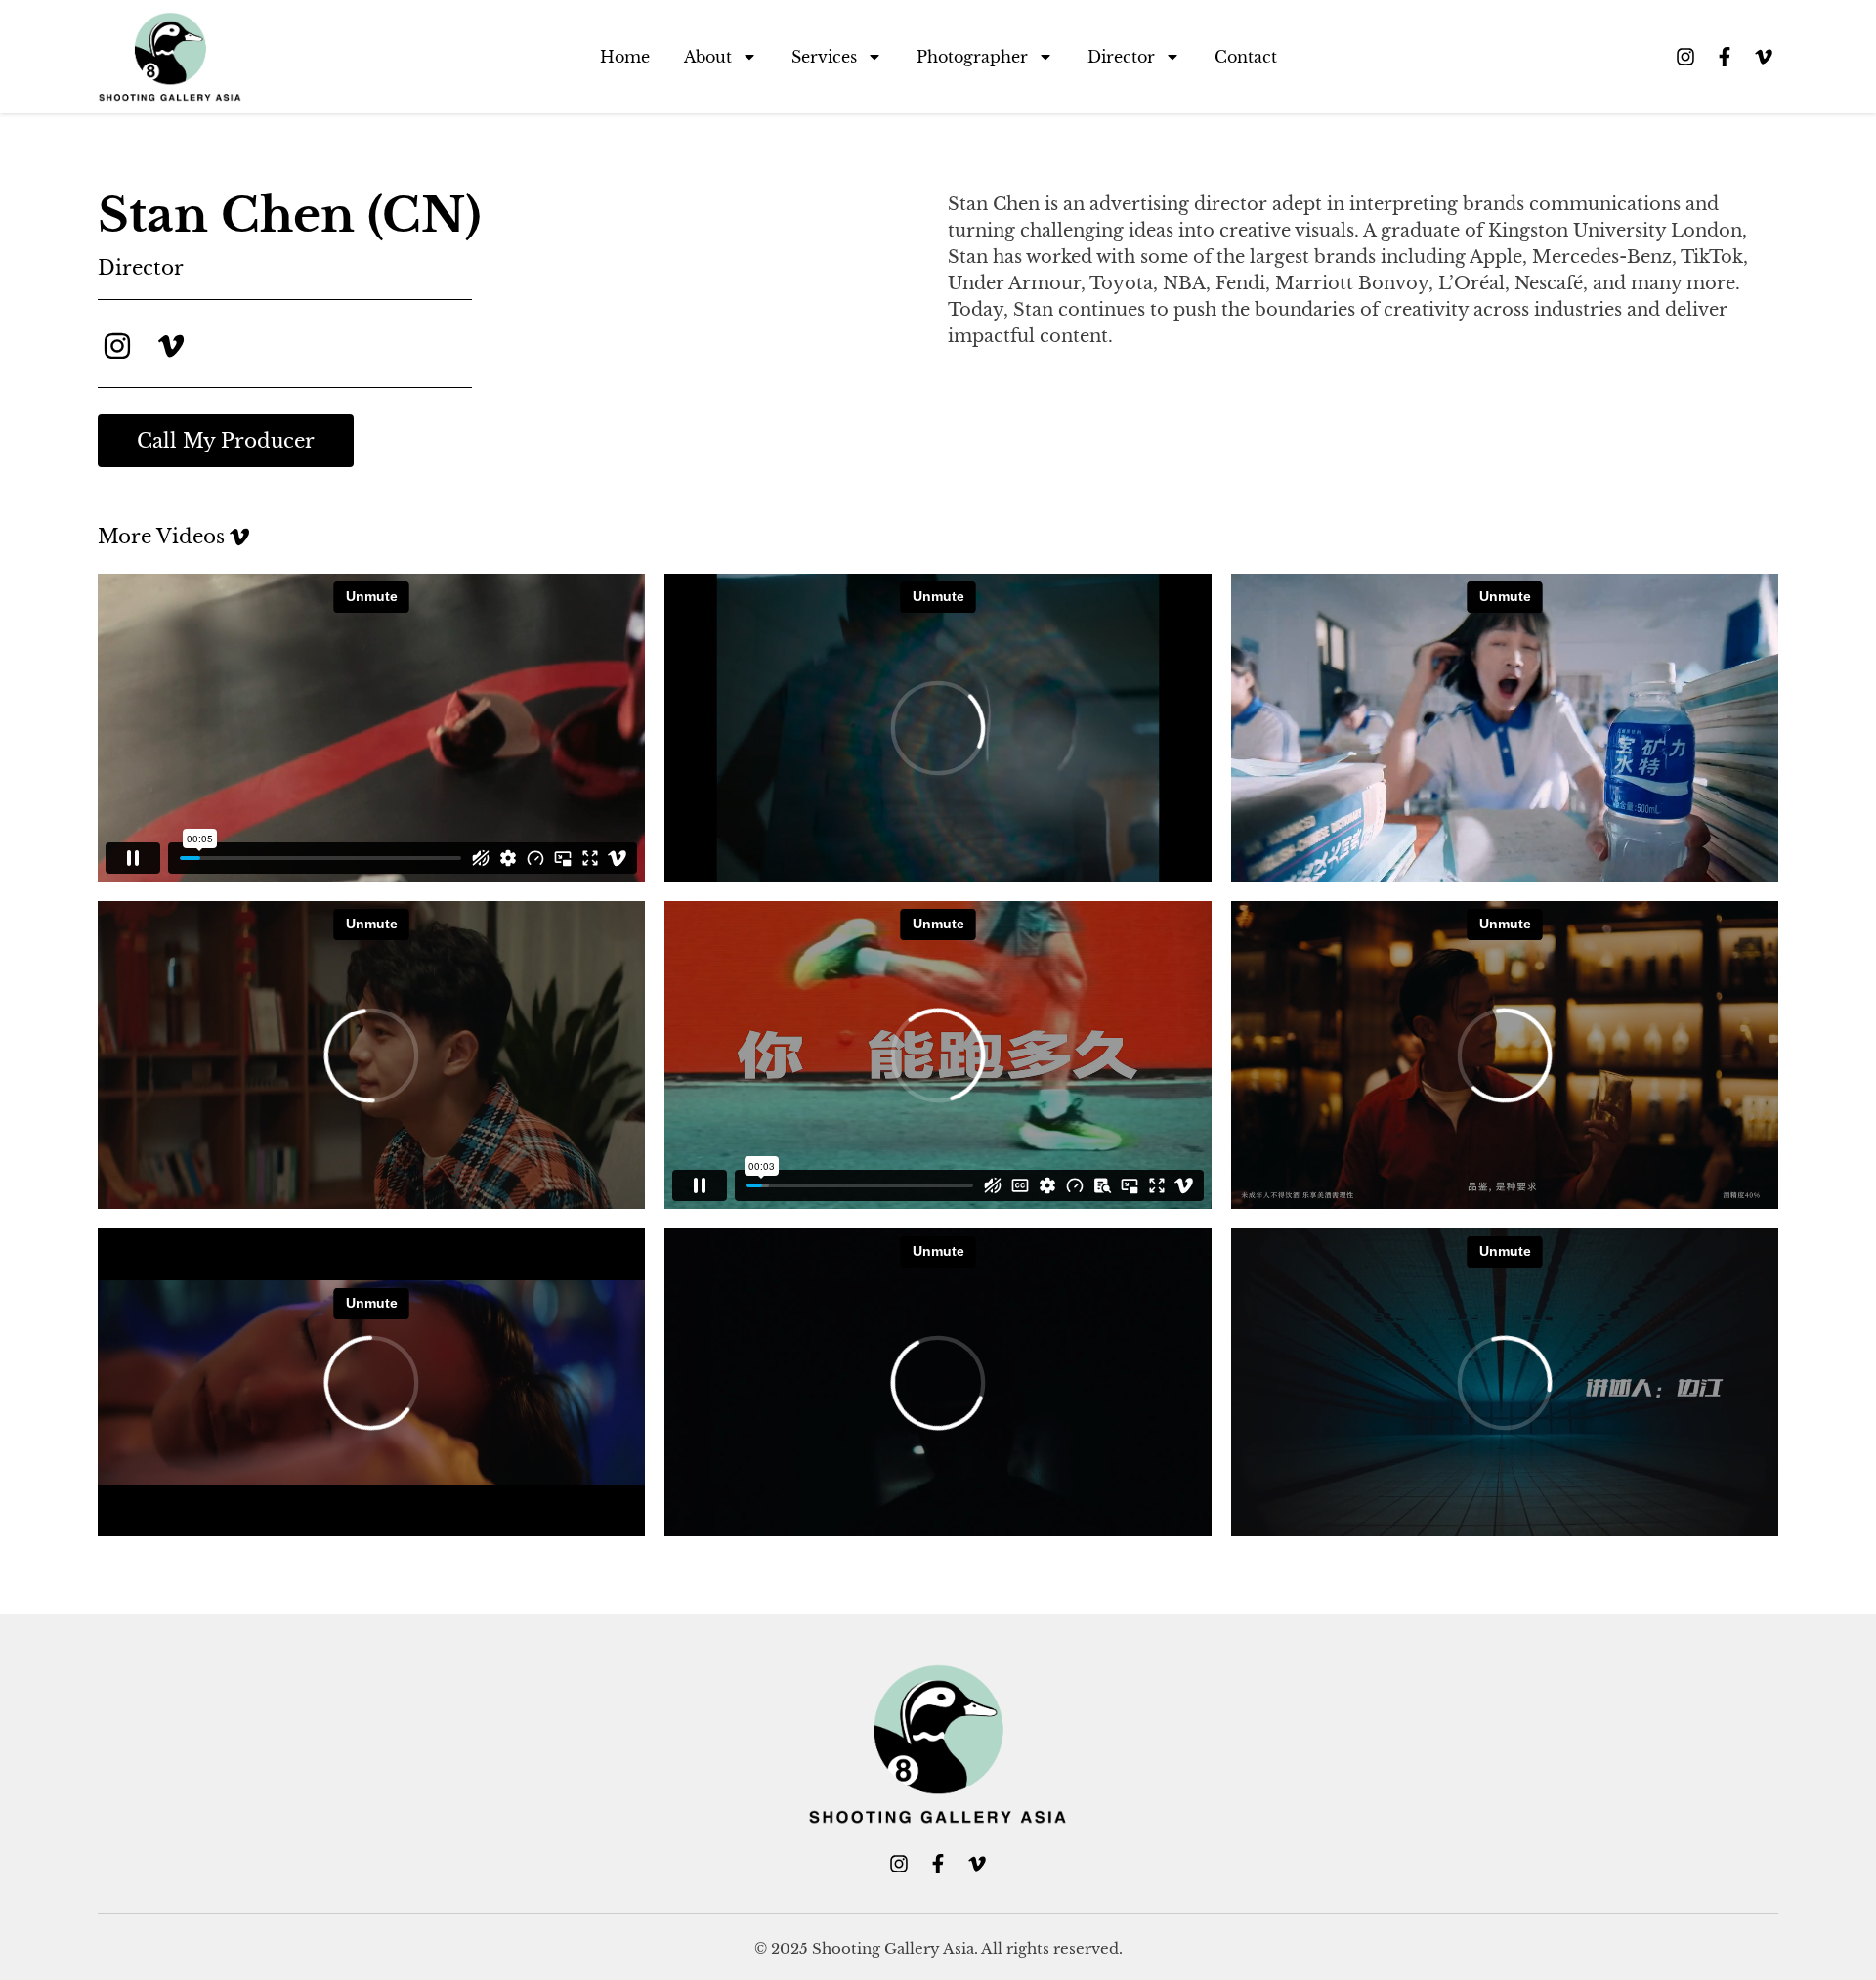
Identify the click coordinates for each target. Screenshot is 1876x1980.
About (708, 57)
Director (1121, 57)
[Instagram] (1685, 57)
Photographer (972, 57)
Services (824, 57)
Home (625, 57)
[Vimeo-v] (1764, 57)
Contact (1246, 57)
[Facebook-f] (1725, 57)
